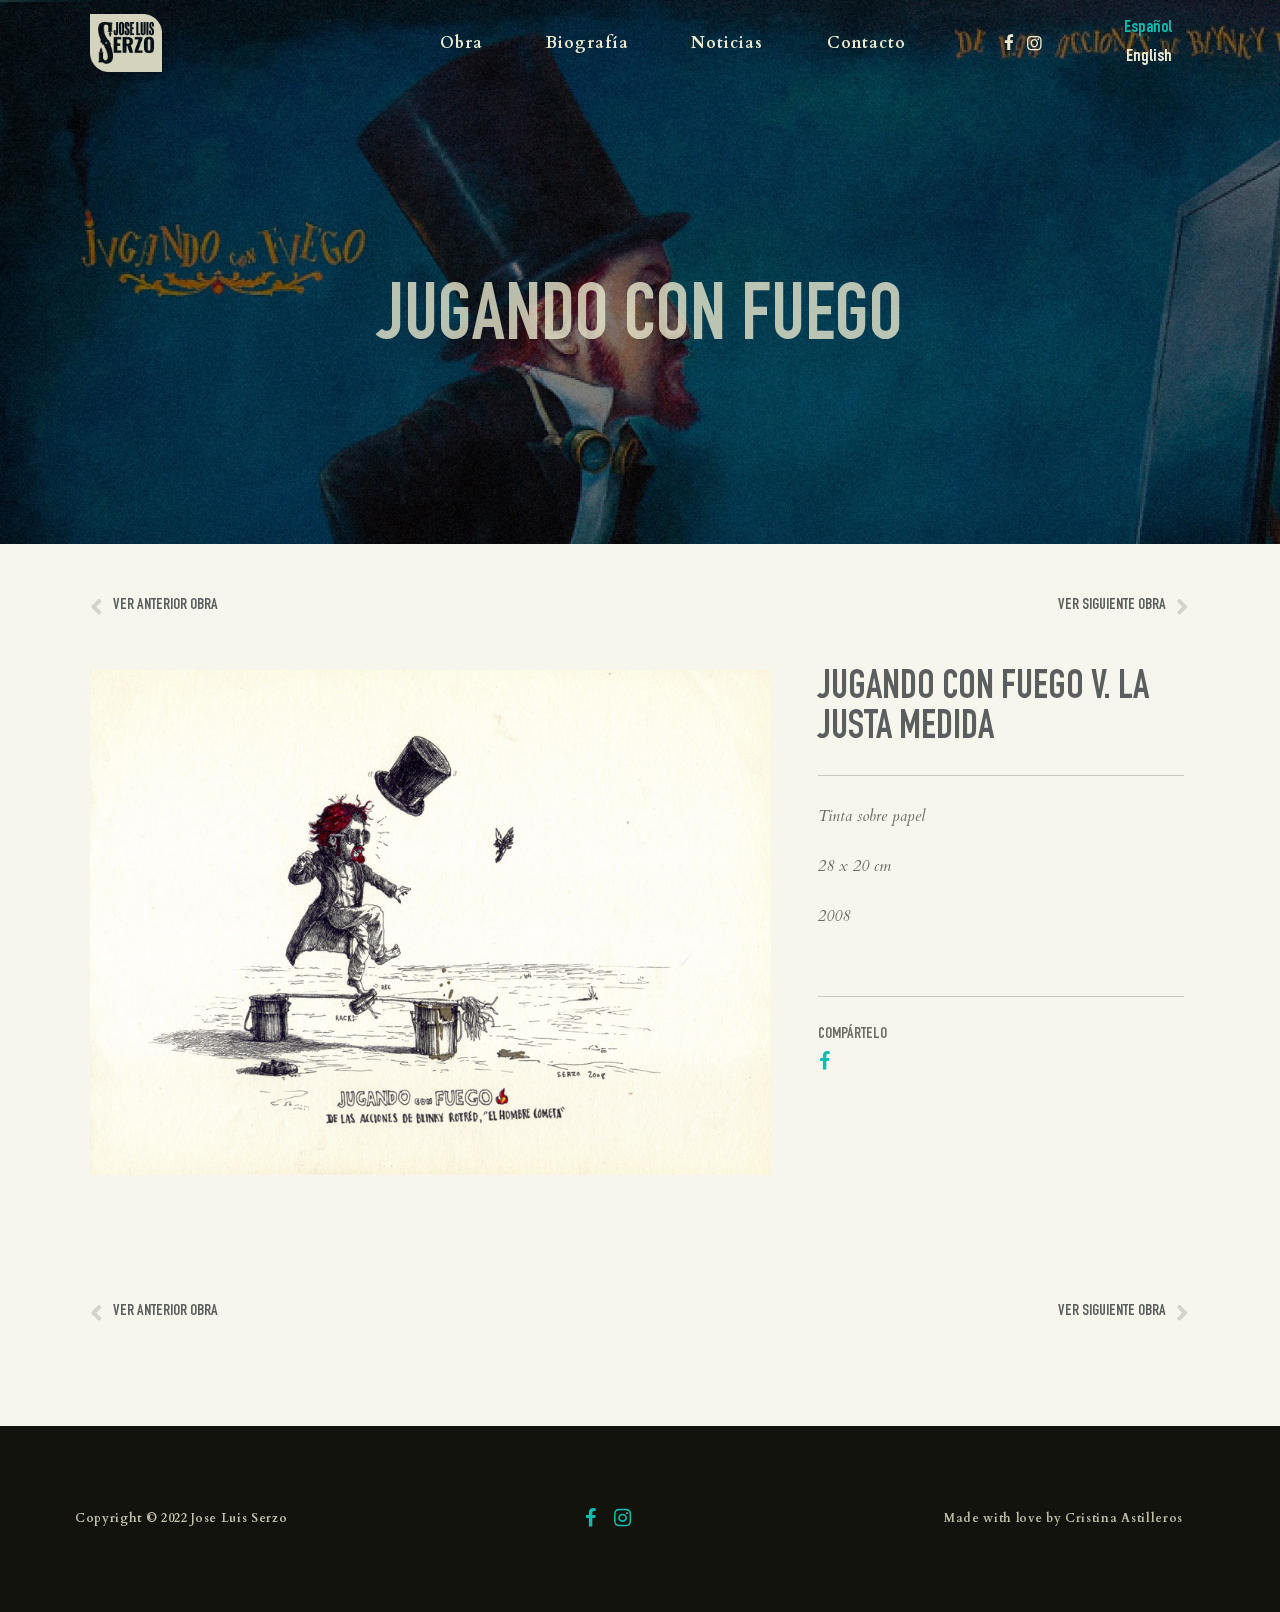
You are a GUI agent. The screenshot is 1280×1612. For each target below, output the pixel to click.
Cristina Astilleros (1124, 1518)
